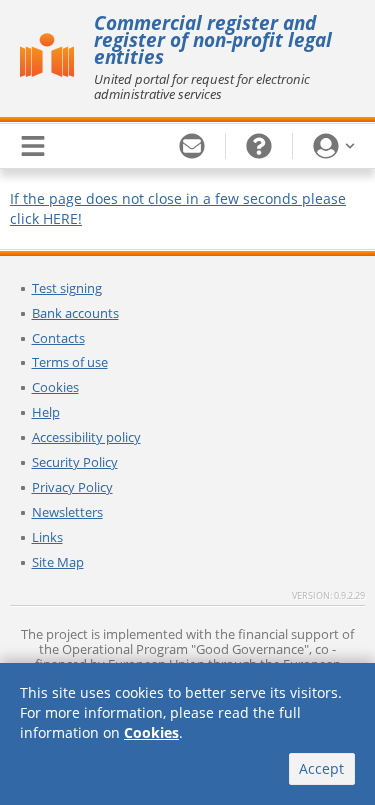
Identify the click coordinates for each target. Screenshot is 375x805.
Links (47, 537)
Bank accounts (75, 313)
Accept (321, 768)
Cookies (55, 387)
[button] (334, 146)
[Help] (259, 146)
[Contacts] (192, 146)
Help (46, 412)
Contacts (58, 338)
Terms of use (70, 362)
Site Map (58, 562)
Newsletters (67, 512)
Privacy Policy (72, 487)
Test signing (67, 288)
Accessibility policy (86, 437)
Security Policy (75, 462)
